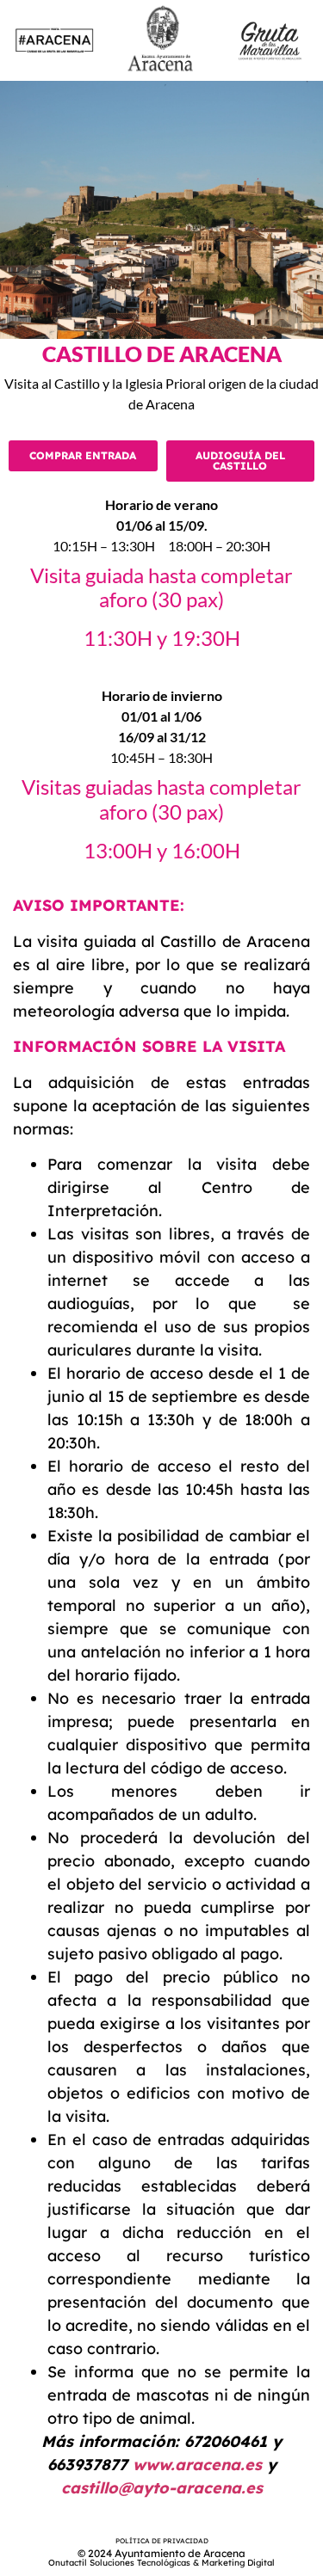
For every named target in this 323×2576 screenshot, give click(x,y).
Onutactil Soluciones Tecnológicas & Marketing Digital (161, 2563)
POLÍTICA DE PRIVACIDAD (162, 2541)
